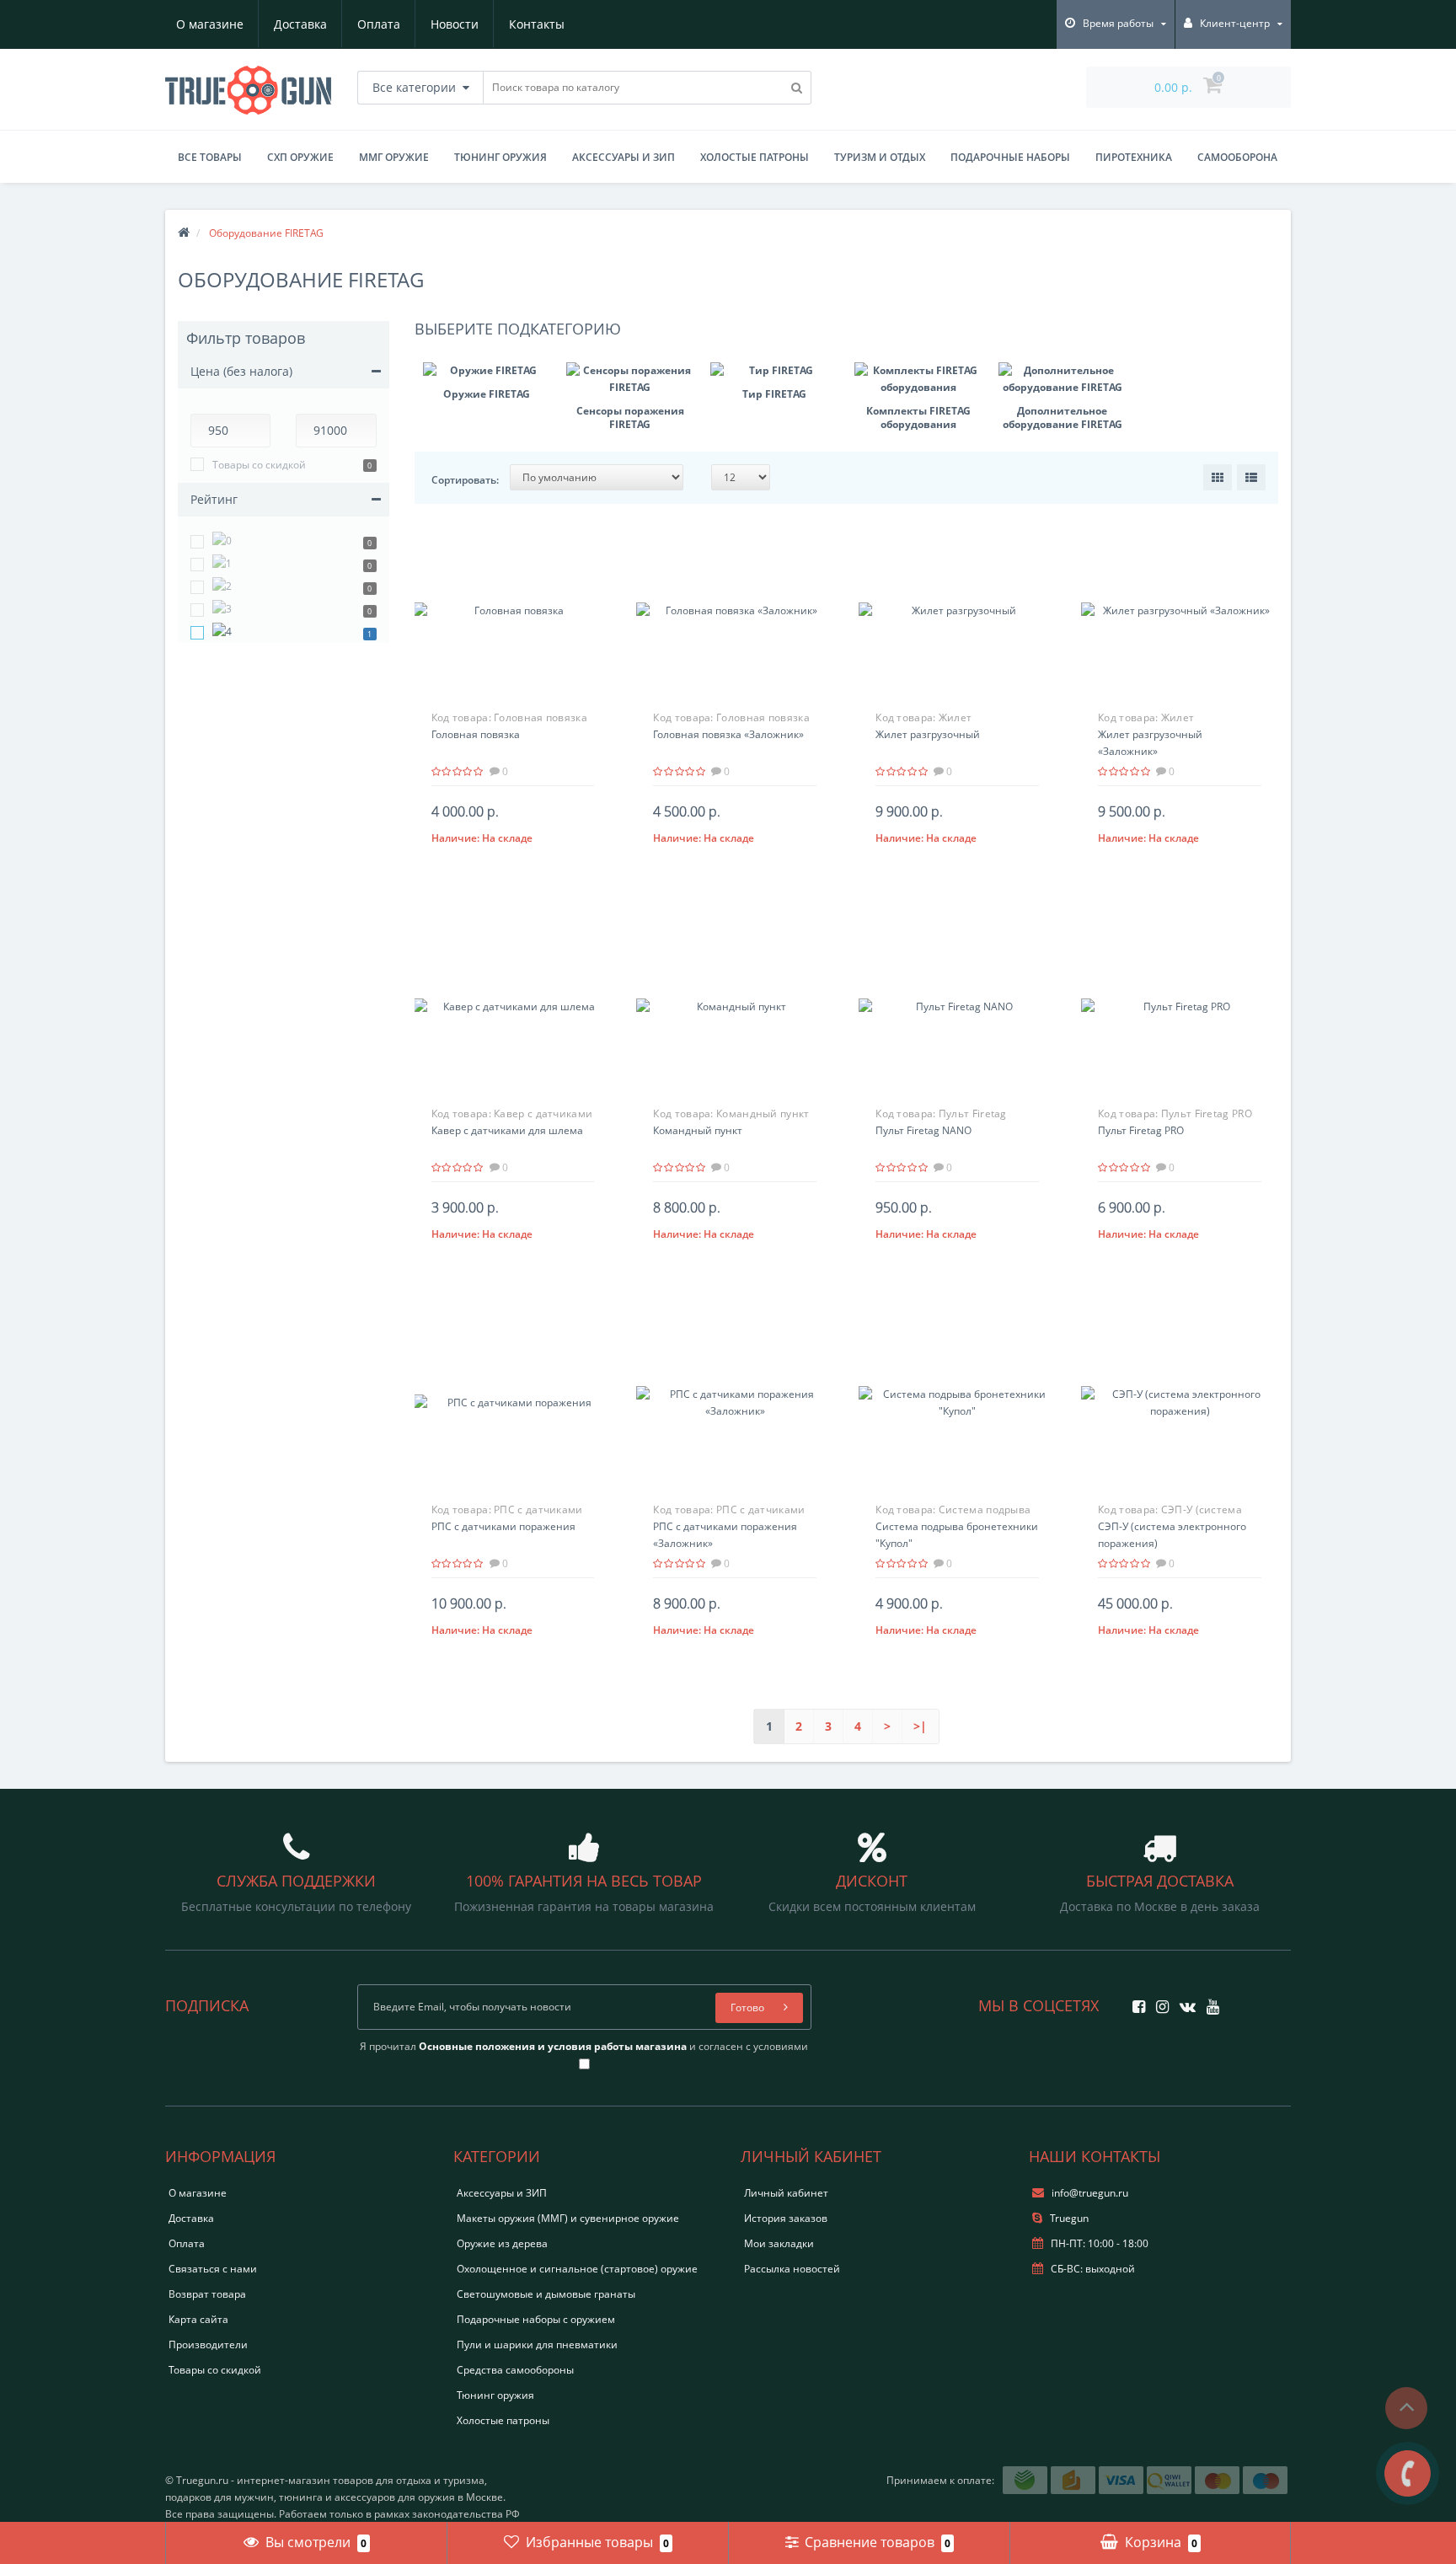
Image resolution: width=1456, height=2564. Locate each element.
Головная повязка (476, 734)
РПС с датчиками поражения (503, 1526)
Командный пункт (698, 1130)
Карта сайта (198, 2319)
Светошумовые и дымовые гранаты (546, 2294)
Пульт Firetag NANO (923, 1130)
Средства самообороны (515, 2370)
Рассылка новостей (792, 2269)
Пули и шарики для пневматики (537, 2345)
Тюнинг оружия (500, 157)
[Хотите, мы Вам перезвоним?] (1408, 2473)
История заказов (786, 2218)
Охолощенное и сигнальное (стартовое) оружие (577, 2269)
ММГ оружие (394, 157)
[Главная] (184, 233)
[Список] (1251, 477)
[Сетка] (1218, 477)
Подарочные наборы (1010, 157)
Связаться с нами (213, 2269)
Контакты (537, 24)
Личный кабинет (786, 2193)
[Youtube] (1209, 2002)
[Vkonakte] (1183, 2002)
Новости (455, 24)
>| (920, 1726)
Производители (208, 2345)
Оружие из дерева (502, 2243)
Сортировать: (465, 480)
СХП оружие (300, 157)
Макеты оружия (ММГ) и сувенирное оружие (568, 2218)
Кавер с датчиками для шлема (507, 1130)
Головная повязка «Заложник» (728, 734)
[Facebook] (1135, 2002)
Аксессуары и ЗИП (624, 157)
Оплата (379, 24)
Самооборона (1237, 157)
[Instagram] (1158, 2002)
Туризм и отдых (880, 157)
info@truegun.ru (1090, 2193)
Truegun (1068, 2218)
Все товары (210, 157)
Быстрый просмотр (512, 605)
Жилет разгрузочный (928, 734)
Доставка (300, 24)
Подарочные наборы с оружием (536, 2319)
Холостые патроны (755, 157)
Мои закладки (779, 2243)
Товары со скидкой (259, 465)
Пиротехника (1134, 157)
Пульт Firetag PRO (1141, 1130)
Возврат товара (207, 2294)
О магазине (210, 24)
